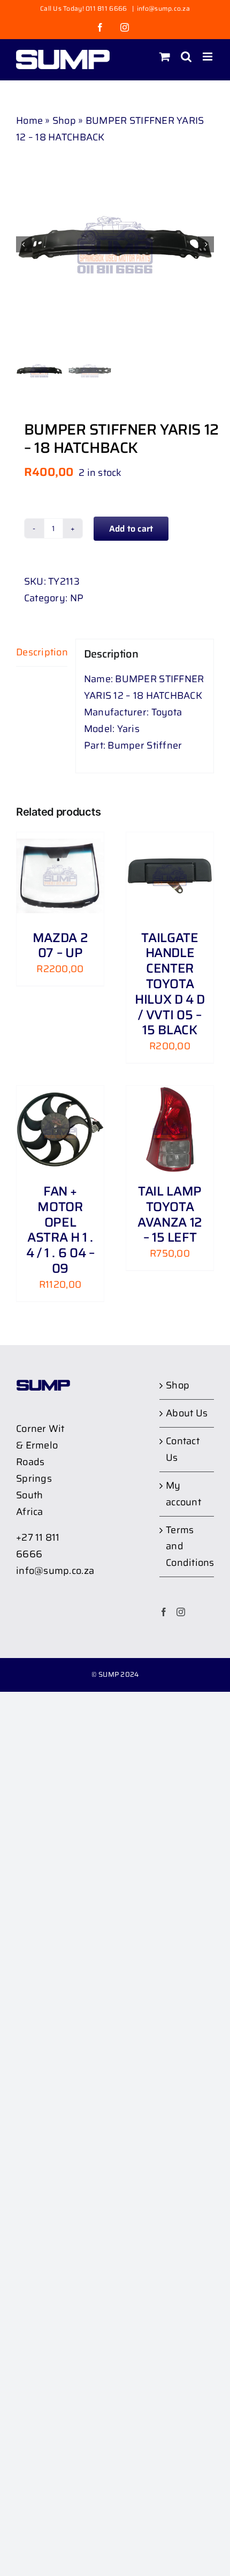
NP (77, 598)
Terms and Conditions (187, 1547)
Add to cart (131, 529)
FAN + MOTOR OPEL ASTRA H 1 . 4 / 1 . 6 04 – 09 (60, 1230)
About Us (187, 1413)
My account (183, 1494)
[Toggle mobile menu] (208, 57)
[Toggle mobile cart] (165, 57)
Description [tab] (42, 652)
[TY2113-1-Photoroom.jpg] (115, 244)
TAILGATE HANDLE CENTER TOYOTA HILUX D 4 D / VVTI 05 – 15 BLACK (170, 984)
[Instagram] (181, 1612)
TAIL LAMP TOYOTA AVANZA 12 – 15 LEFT (170, 1214)
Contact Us (183, 1449)
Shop (64, 121)
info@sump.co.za (163, 8)
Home (29, 121)
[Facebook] (164, 1612)
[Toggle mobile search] (186, 57)
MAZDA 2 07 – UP (60, 946)
